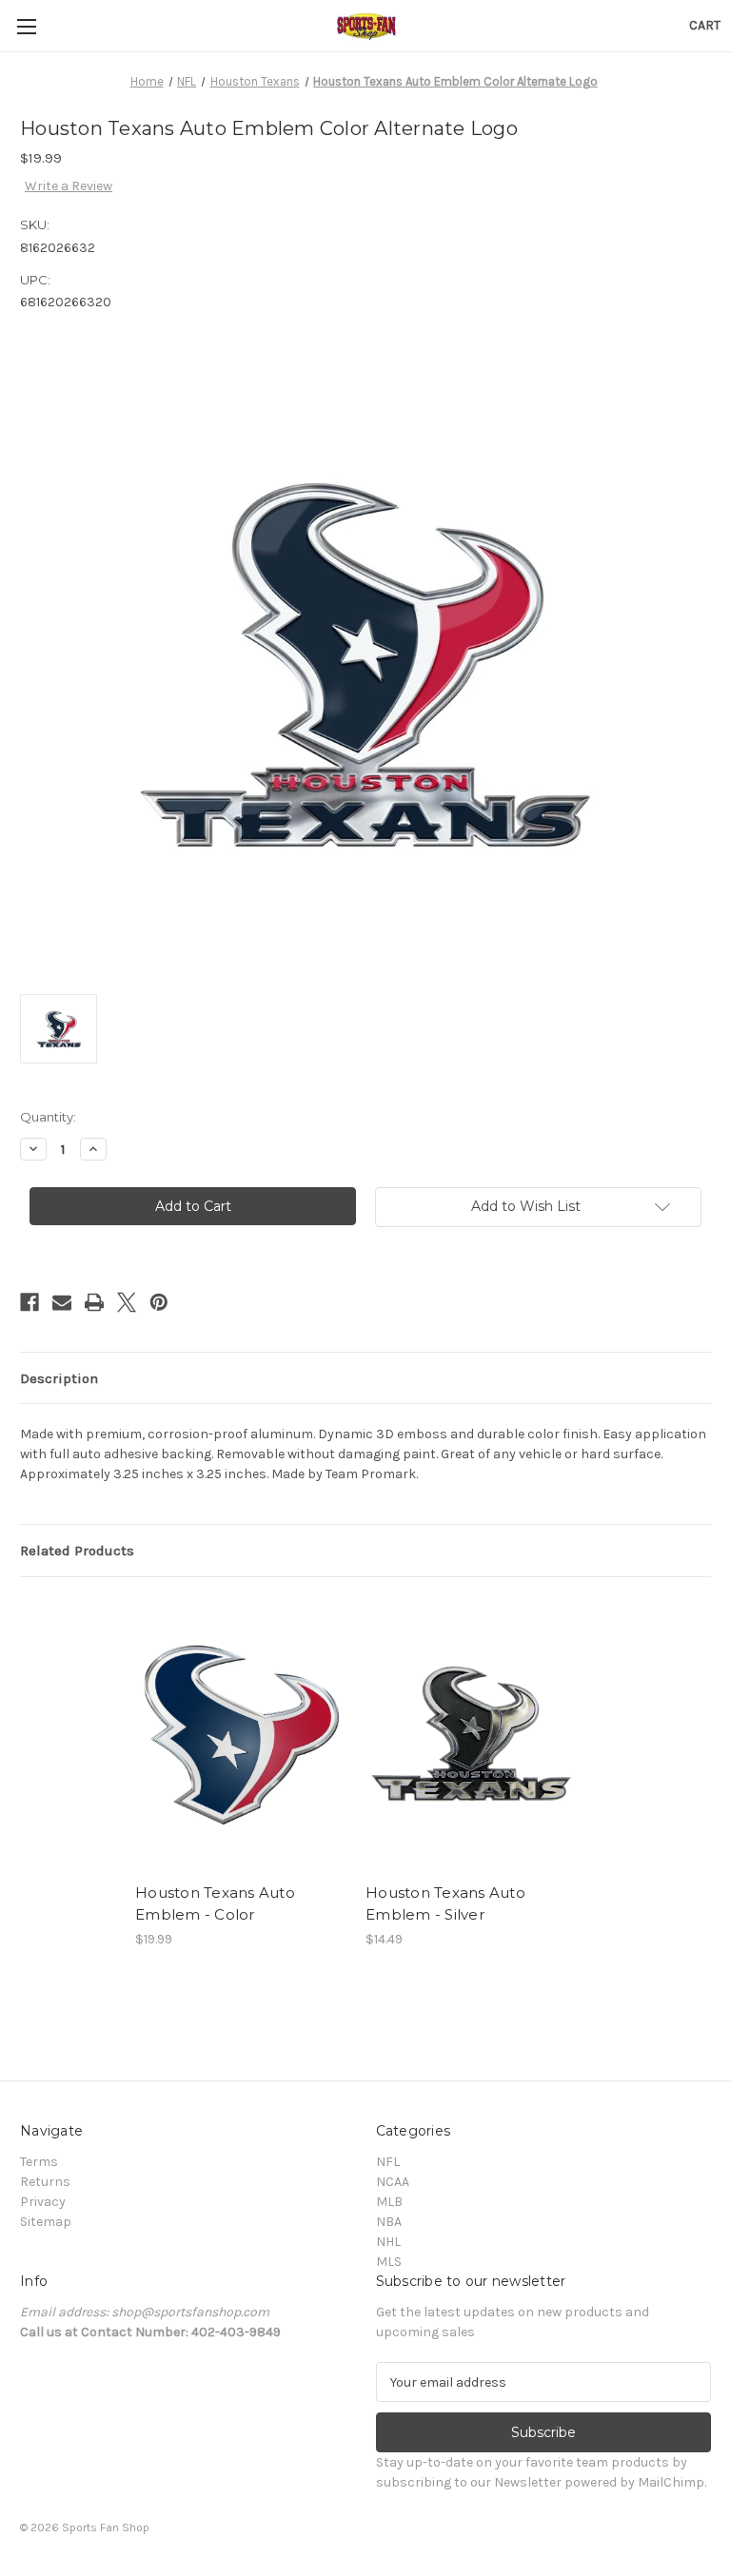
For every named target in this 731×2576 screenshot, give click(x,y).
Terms (39, 2162)
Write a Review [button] (69, 186)
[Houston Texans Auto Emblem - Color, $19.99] (240, 1735)
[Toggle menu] (26, 26)
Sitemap (46, 2222)
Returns (45, 2182)
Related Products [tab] (77, 1551)
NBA (389, 2222)
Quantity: (48, 1117)
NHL (388, 2242)
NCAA (393, 2182)
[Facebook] (30, 1302)
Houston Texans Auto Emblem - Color (215, 1903)
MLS (389, 2262)
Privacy (43, 2202)
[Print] (94, 1302)
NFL (388, 2162)
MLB (389, 2202)
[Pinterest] (159, 1302)
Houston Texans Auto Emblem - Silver (445, 1903)
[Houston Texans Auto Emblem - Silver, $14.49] (471, 1735)
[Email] (62, 1302)
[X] (127, 1302)
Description (59, 1378)
